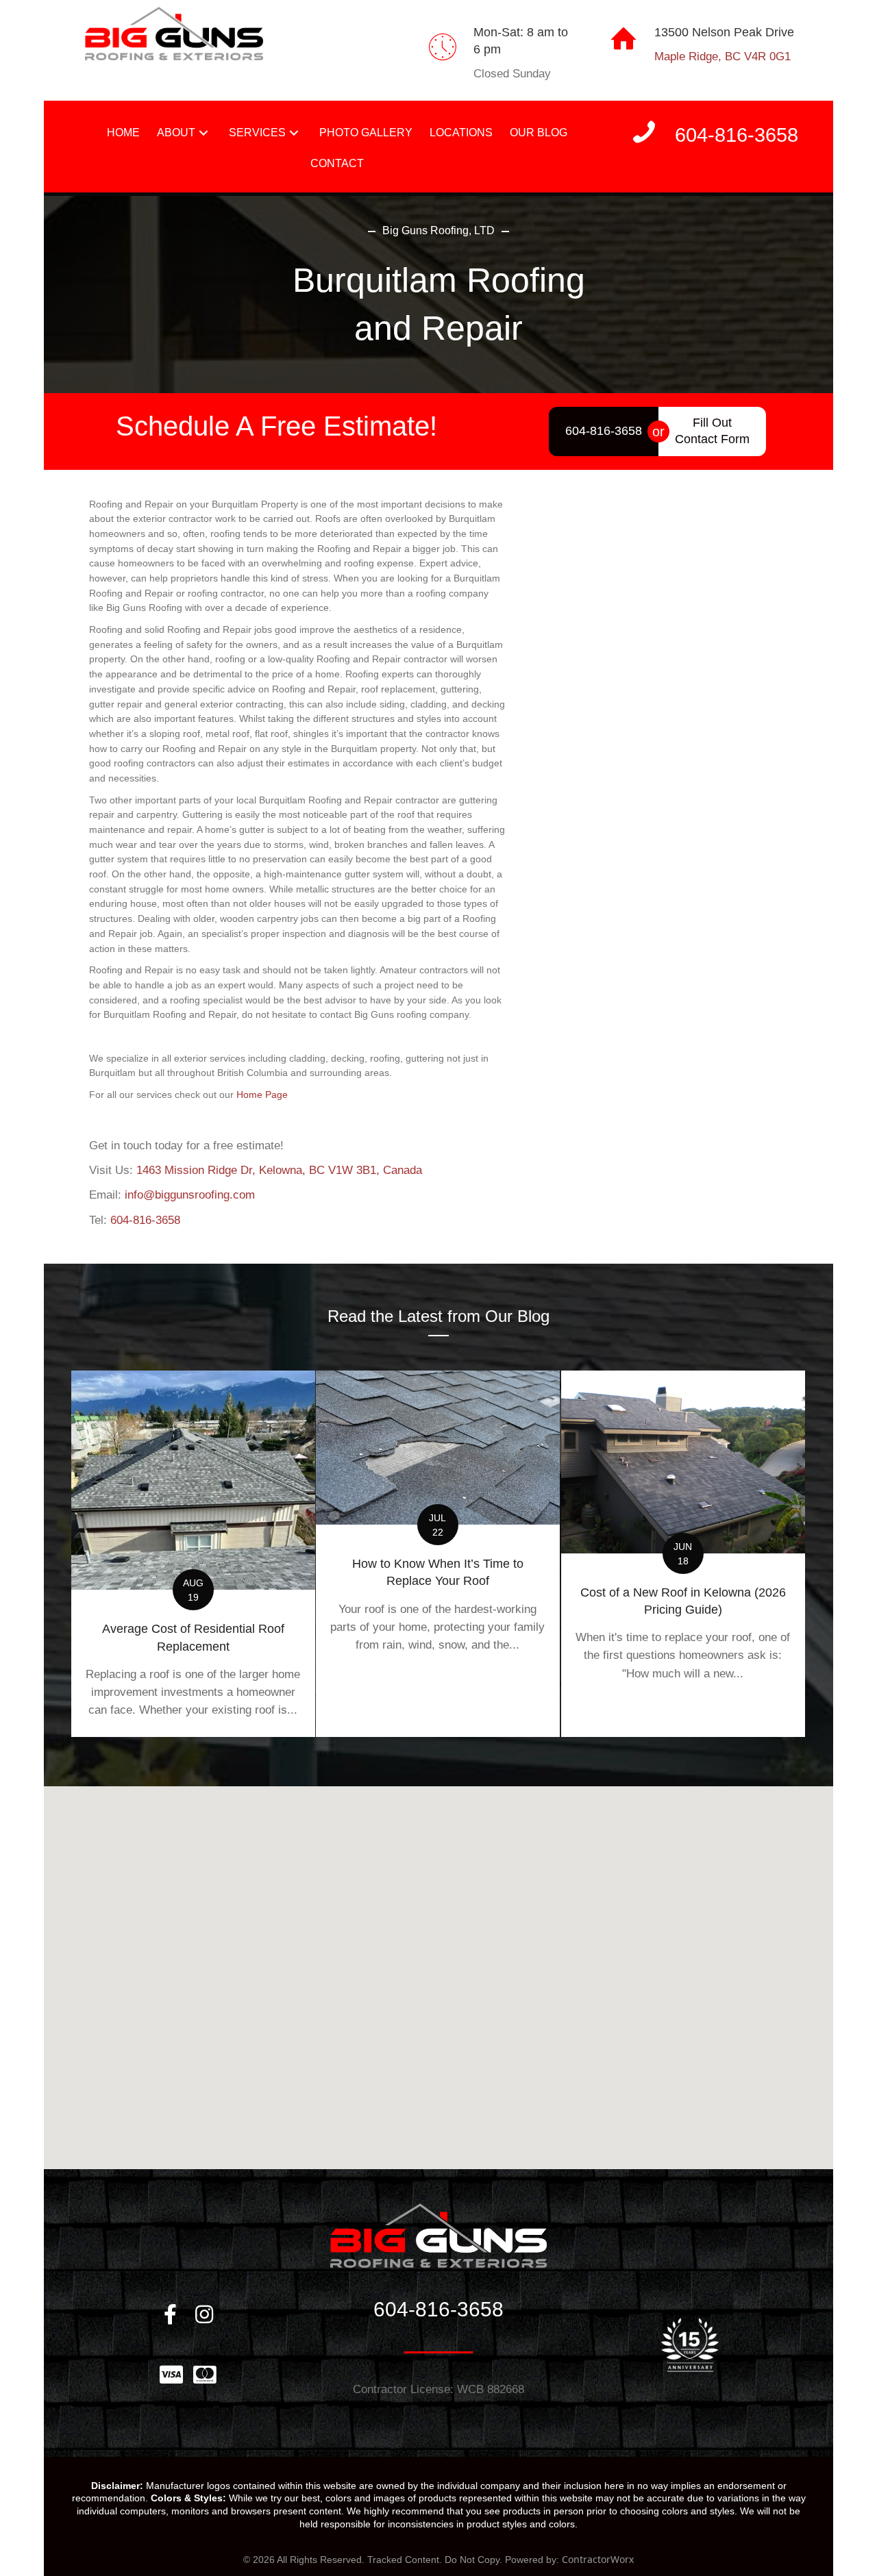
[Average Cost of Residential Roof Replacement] (193, 1554)
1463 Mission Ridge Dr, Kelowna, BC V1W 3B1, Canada (279, 1170)
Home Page (262, 1095)
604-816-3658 (145, 1220)
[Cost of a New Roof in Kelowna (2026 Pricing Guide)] (683, 1554)
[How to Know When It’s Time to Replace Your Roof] (438, 1554)
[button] (203, 133)
